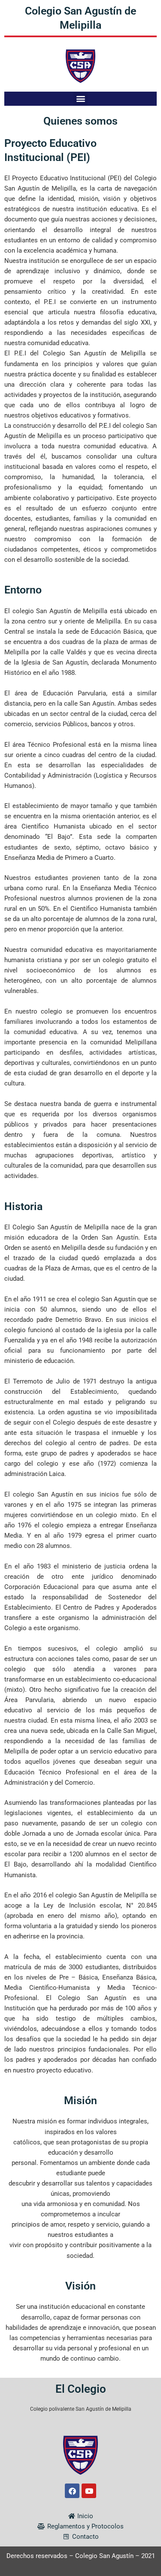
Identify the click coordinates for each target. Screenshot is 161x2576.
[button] (80, 99)
